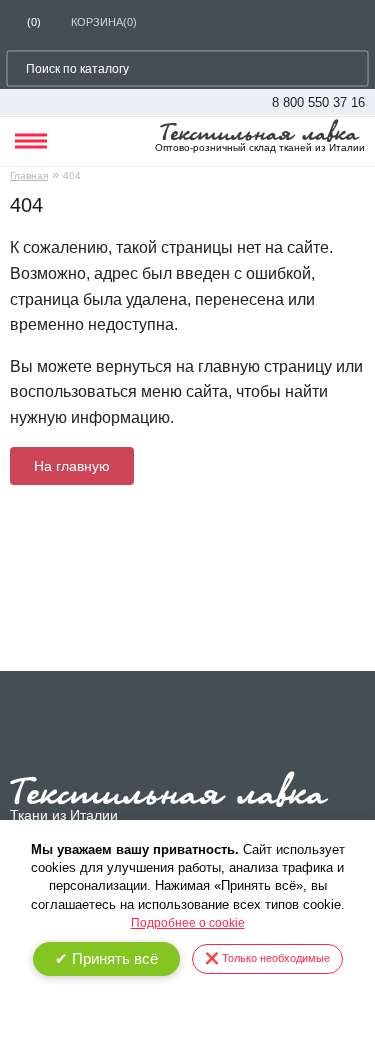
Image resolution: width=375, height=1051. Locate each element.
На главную (72, 466)
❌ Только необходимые (267, 958)
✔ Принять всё (106, 958)
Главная (29, 175)
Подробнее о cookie (188, 923)
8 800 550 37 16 (318, 102)
